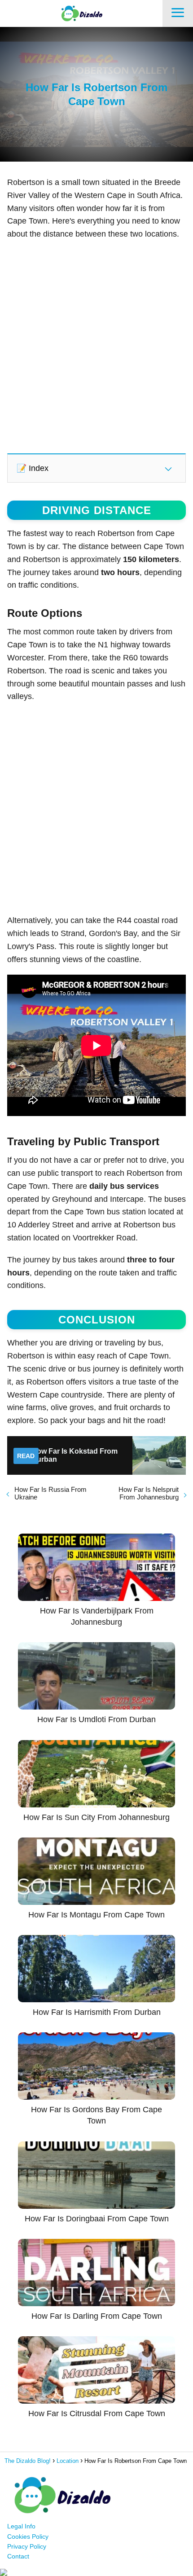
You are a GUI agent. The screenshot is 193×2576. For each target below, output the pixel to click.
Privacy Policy (27, 2546)
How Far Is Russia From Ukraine (50, 1493)
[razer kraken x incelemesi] (96, 2572)
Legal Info (21, 2526)
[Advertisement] (96, 346)
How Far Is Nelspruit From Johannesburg (149, 1493)
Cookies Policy (28, 2536)
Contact (18, 2556)
